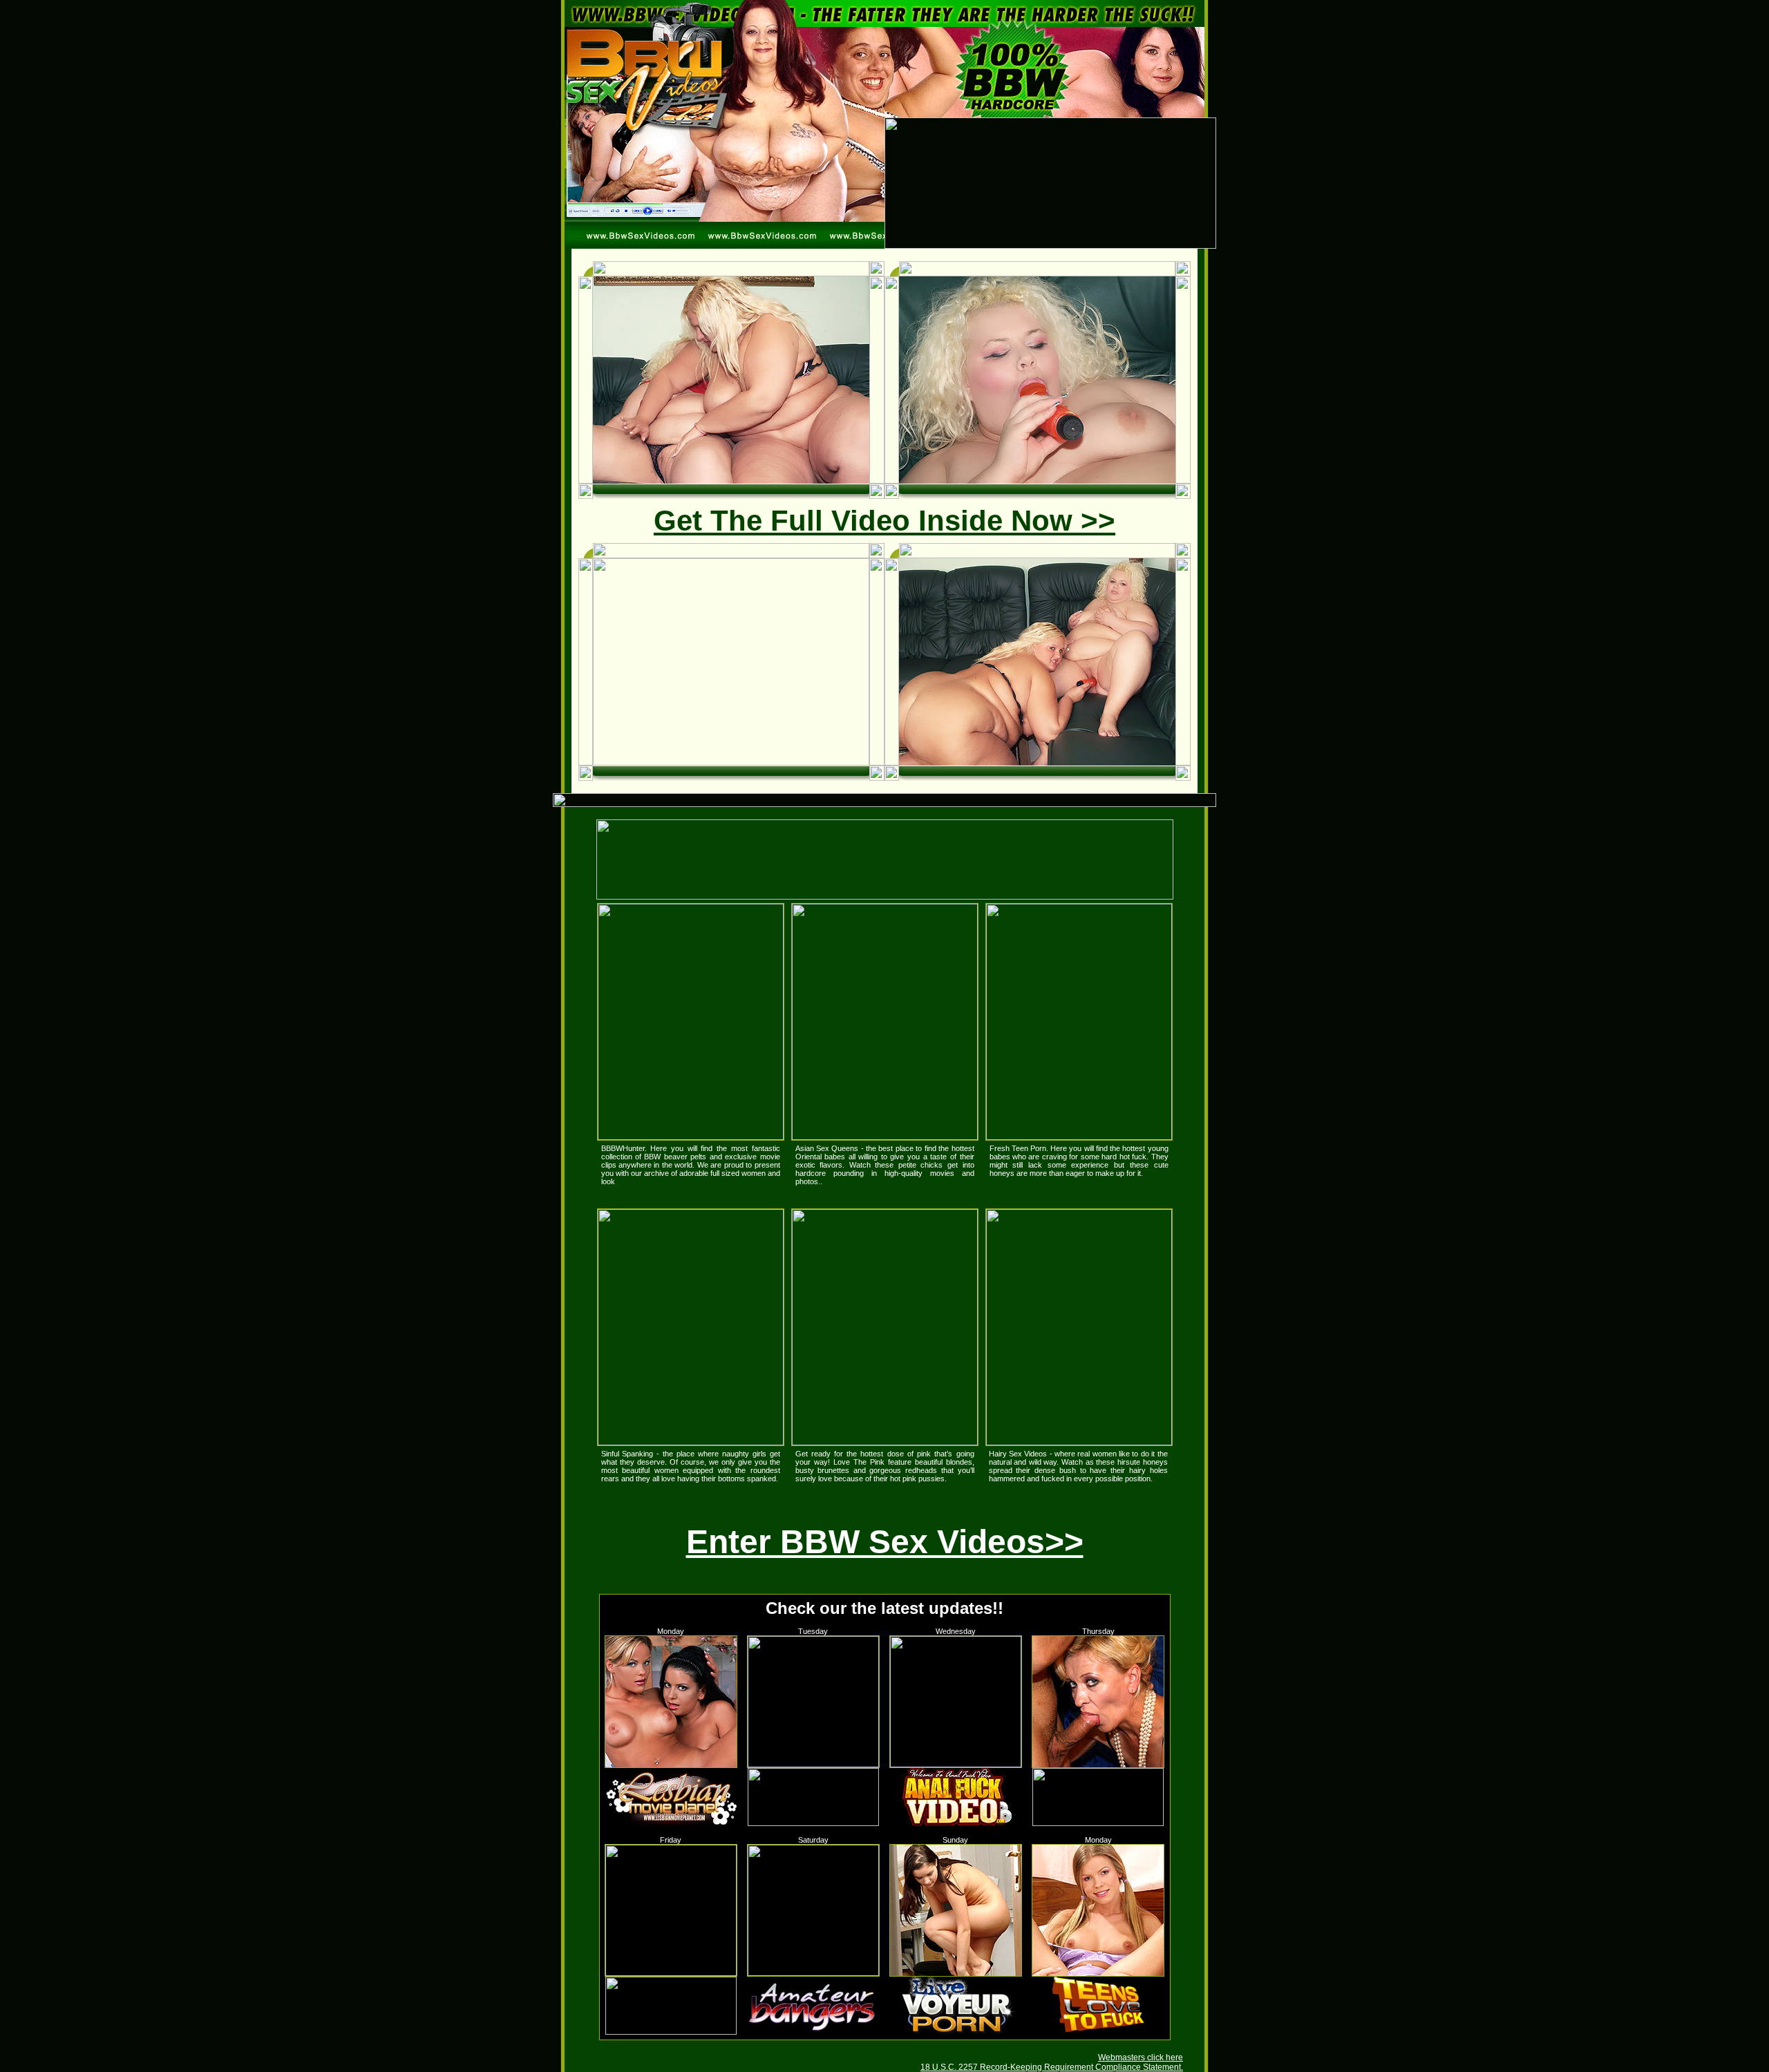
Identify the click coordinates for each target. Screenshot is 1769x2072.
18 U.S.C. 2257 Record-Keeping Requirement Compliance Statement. (1052, 2067)
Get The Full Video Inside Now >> (884, 521)
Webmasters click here (1141, 2057)
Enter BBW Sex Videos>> (885, 1542)
